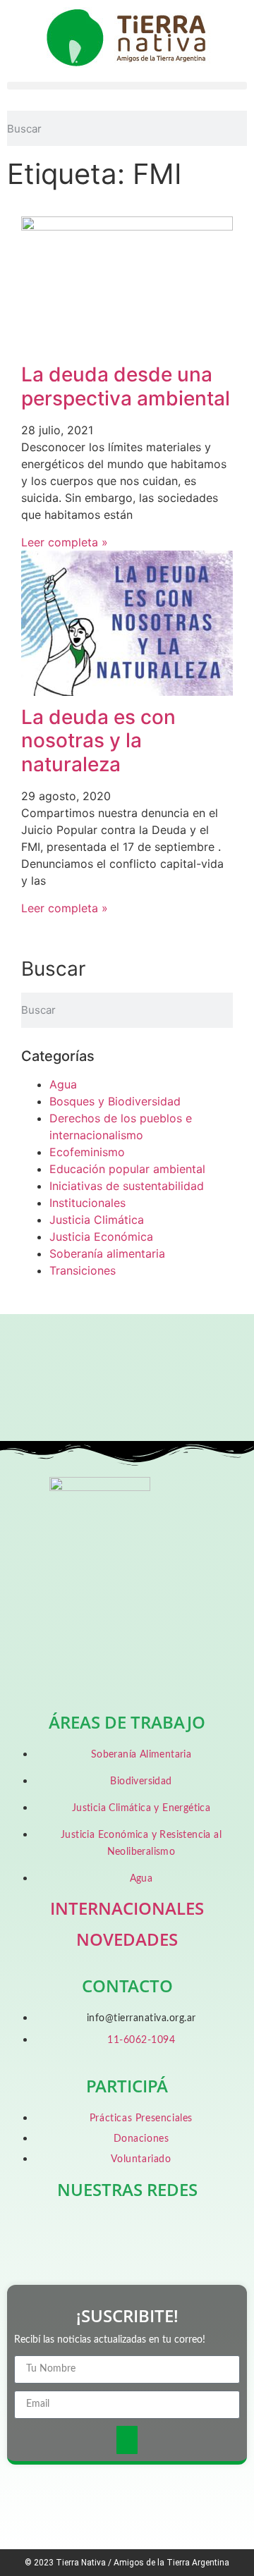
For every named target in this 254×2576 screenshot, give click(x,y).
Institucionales (87, 1203)
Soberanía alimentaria (107, 1253)
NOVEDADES (127, 1939)
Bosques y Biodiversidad (115, 1101)
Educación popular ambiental (127, 1169)
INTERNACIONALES (127, 1908)
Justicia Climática (97, 1220)
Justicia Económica (101, 1237)
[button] (127, 86)
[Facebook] (52, 2230)
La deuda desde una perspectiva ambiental (126, 386)
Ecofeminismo (87, 1152)
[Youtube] (202, 2230)
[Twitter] (102, 2230)
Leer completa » (65, 542)
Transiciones (83, 1270)
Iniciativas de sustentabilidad (127, 1186)
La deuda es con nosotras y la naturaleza (98, 741)
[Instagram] (152, 2230)
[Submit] (127, 2440)
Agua (63, 1084)
